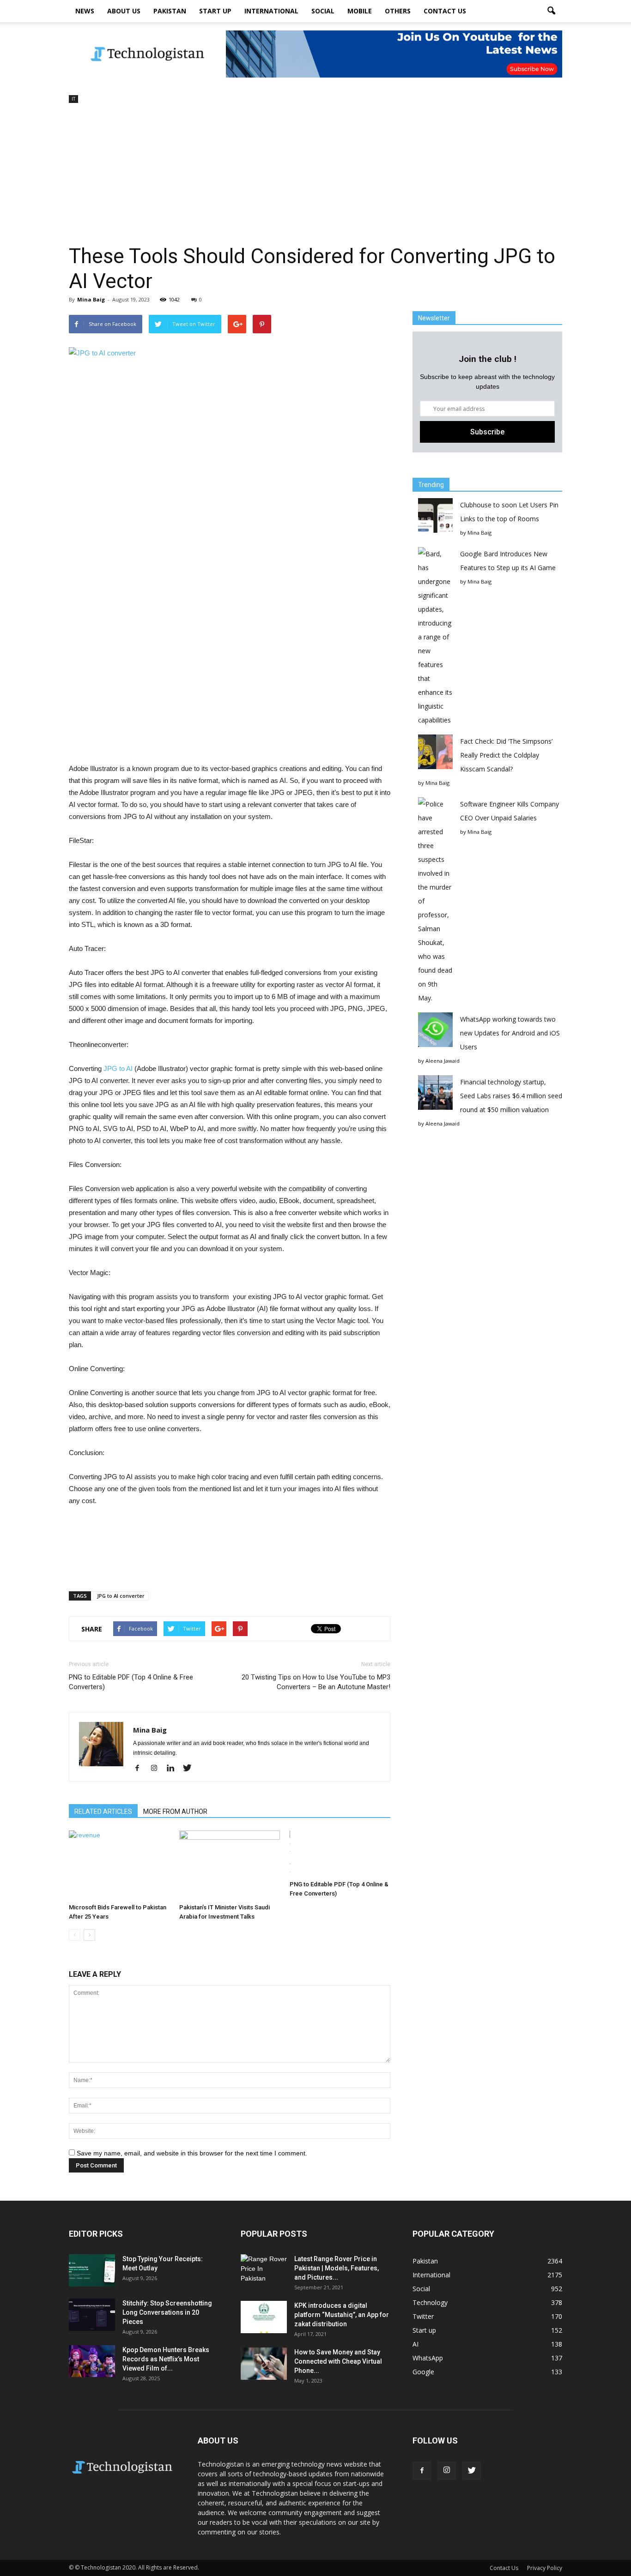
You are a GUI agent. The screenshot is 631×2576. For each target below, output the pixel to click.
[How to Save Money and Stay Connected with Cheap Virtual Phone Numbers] (264, 2364)
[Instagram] (157, 1769)
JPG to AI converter (121, 1596)
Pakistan (170, 11)
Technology (430, 2302)
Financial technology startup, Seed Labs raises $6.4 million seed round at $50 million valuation (511, 1096)
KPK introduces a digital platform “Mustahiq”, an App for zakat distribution (342, 2315)
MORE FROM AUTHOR (175, 1812)
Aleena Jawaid (443, 1061)
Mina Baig (91, 299)
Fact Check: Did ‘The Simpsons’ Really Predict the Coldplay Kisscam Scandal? (506, 755)
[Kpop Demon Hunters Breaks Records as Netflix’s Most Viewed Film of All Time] (92, 2361)
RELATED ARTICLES (103, 1812)
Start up (215, 11)
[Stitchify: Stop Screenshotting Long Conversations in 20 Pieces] (92, 2315)
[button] (551, 11)
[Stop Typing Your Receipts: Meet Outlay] (92, 2270)
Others (398, 11)
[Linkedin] (174, 1769)
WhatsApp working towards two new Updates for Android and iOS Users (510, 1033)
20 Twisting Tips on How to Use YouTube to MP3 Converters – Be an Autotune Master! (316, 1682)
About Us (124, 11)
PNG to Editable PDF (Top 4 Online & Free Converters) (131, 1682)
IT (73, 99)
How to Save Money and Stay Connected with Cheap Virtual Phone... (338, 2361)
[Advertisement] (315, 175)
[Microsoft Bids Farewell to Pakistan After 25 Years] (119, 1865)
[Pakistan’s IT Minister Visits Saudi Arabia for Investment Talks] (230, 1865)
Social (323, 11)
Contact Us (445, 11)
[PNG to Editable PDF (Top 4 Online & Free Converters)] (340, 1854)
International (271, 11)
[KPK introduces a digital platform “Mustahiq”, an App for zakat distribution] (264, 2317)
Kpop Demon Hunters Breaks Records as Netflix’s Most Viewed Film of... (166, 2359)
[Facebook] (141, 1769)
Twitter (423, 2316)
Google (423, 2372)
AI (416, 2344)
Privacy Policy (545, 2568)
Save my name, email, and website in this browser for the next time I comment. (192, 2153)
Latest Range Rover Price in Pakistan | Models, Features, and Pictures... (337, 2268)
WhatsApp (428, 2358)
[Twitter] (191, 1769)
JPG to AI (118, 1068)
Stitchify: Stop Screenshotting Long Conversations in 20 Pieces (167, 2312)
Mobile (360, 11)
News (85, 11)
